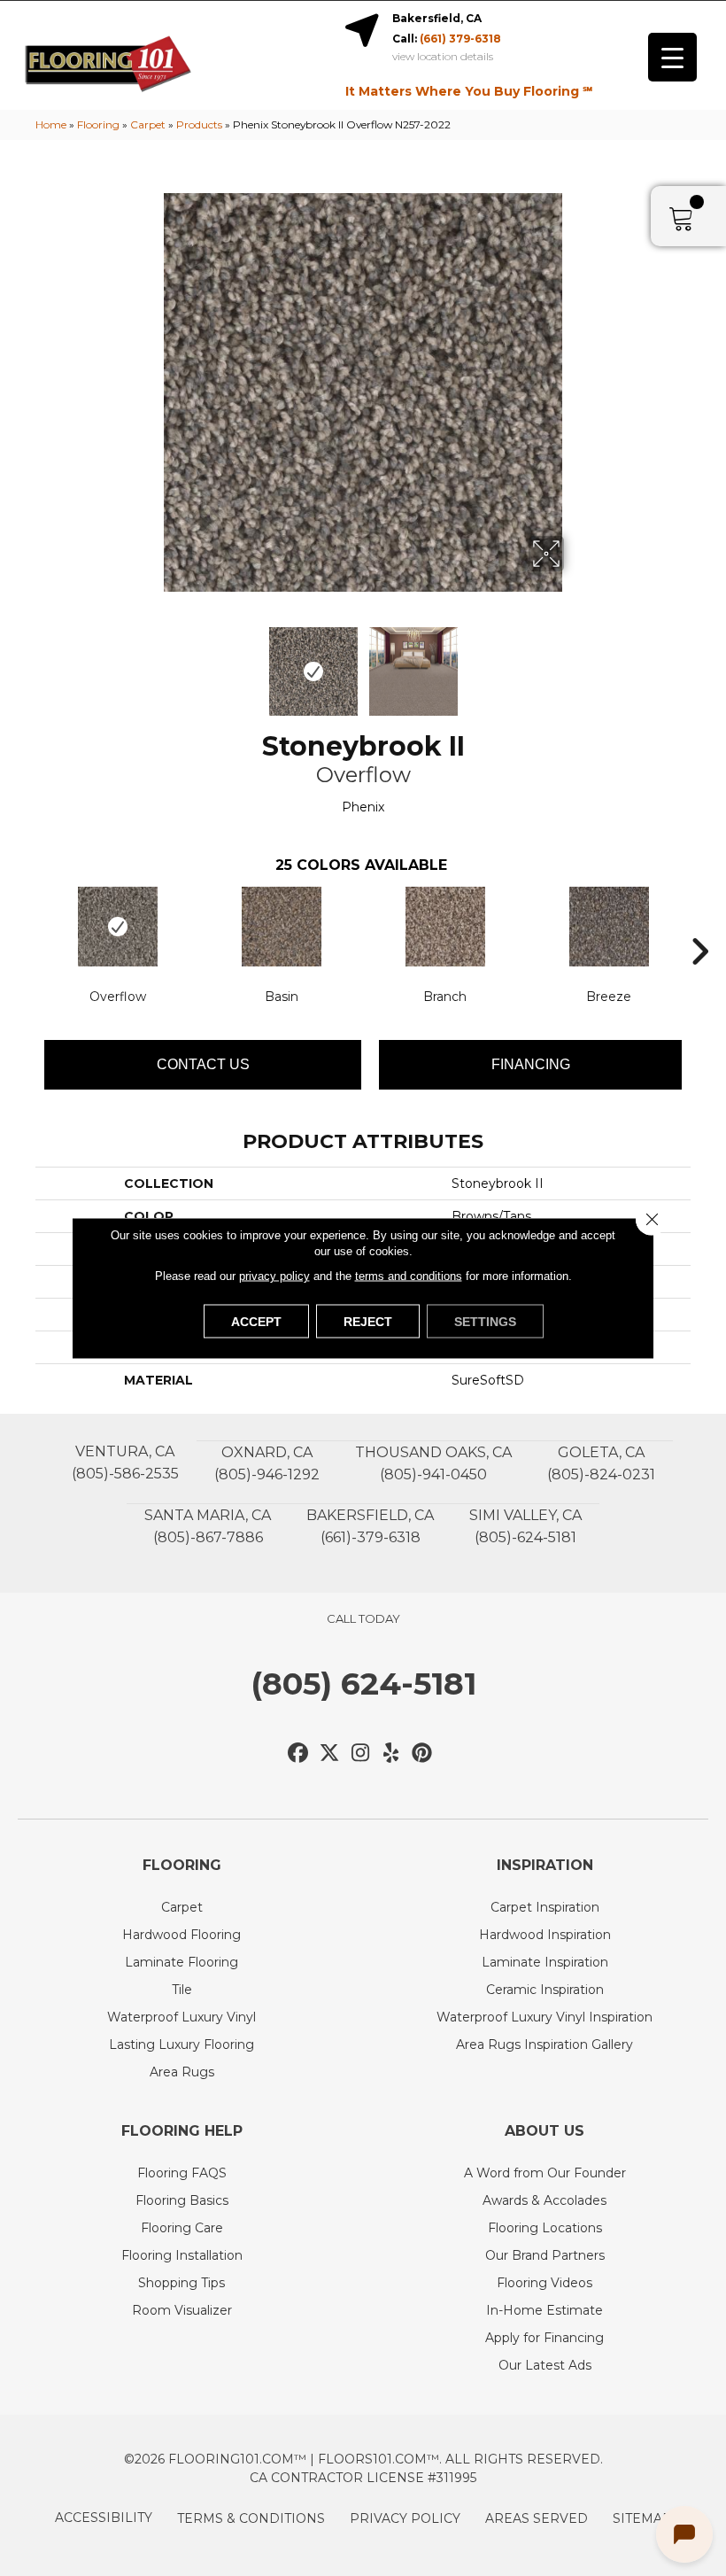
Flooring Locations (545, 2228)
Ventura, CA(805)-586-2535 (125, 1463)
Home (51, 124)
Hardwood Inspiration (545, 1935)
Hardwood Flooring (181, 1935)
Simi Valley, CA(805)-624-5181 (525, 1526)
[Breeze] (609, 927)
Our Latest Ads (545, 2365)
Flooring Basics (182, 2200)
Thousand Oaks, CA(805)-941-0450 (433, 1463)
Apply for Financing (544, 2338)
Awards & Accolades (544, 2200)
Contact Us (203, 1064)
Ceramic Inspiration (545, 1990)
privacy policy (274, 1276)
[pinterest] (423, 1754)
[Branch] (445, 927)
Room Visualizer (182, 2310)
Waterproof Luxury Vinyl (181, 2017)
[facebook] (299, 1754)
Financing (531, 1064)
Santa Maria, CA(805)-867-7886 (208, 1526)
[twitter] (330, 1754)
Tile (182, 1990)
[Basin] (281, 927)
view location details (443, 57)
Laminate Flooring (181, 1962)
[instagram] (361, 1754)
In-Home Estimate (544, 2310)
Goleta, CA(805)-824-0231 (601, 1463)
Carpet (148, 124)
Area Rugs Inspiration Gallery (544, 2045)
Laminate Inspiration (545, 1962)
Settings (485, 1322)
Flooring (98, 124)
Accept (256, 1322)
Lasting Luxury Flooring (181, 2045)
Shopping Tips (181, 2283)
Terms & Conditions (251, 2518)
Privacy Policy (405, 2518)
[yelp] (392, 1754)
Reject (368, 1322)
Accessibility (104, 2518)
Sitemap (642, 2518)
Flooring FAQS (182, 2173)
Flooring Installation (182, 2255)
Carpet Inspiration (545, 1907)
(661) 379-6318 (460, 39)
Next (575, 663)
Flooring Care (182, 2228)
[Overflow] (117, 927)
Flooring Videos (544, 2283)
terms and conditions (409, 1276)
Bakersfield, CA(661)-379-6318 (370, 1526)
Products (199, 124)
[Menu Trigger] (672, 57)
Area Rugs (182, 2072)
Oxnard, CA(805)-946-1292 (267, 1463)
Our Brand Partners (545, 2255)
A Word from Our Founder (545, 2173)
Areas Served (537, 2518)
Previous (151, 663)
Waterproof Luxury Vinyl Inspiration (544, 2017)
